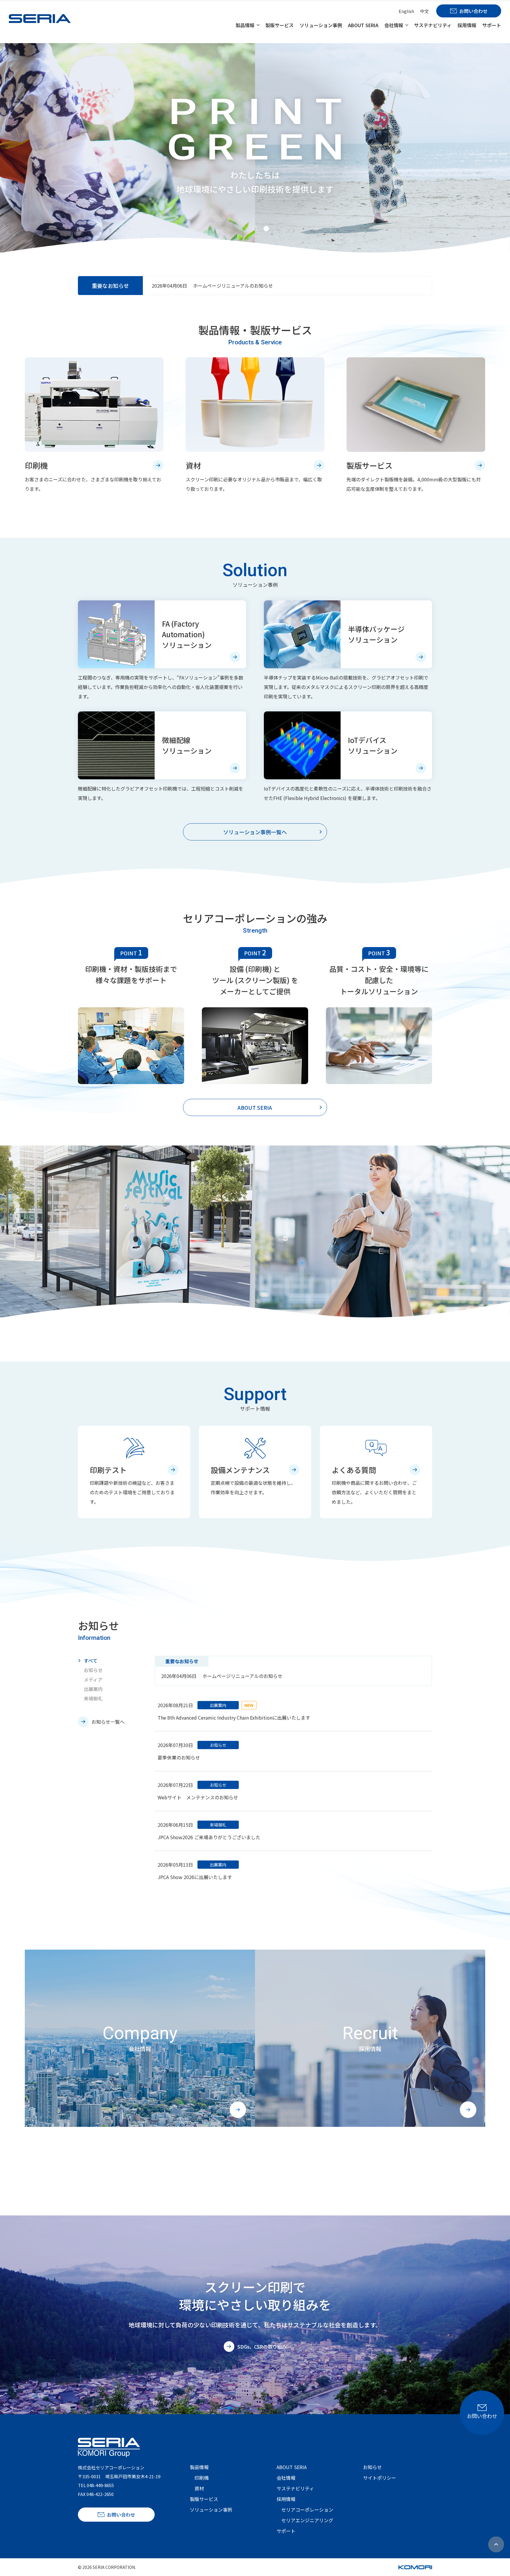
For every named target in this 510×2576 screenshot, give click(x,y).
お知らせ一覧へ (108, 1722)
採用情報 (467, 25)
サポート (492, 25)
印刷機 (202, 2478)
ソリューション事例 (321, 25)
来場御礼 (93, 1698)
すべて (91, 1661)
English (406, 11)
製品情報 (245, 25)
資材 (199, 2488)
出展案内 (93, 1689)
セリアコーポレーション (307, 2510)
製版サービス (279, 25)
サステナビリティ (433, 25)
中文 (424, 11)
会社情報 (394, 25)
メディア (93, 1679)
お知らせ (93, 1670)
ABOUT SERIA (363, 25)
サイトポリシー (380, 2478)
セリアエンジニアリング (307, 2520)
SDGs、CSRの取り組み (262, 2347)
